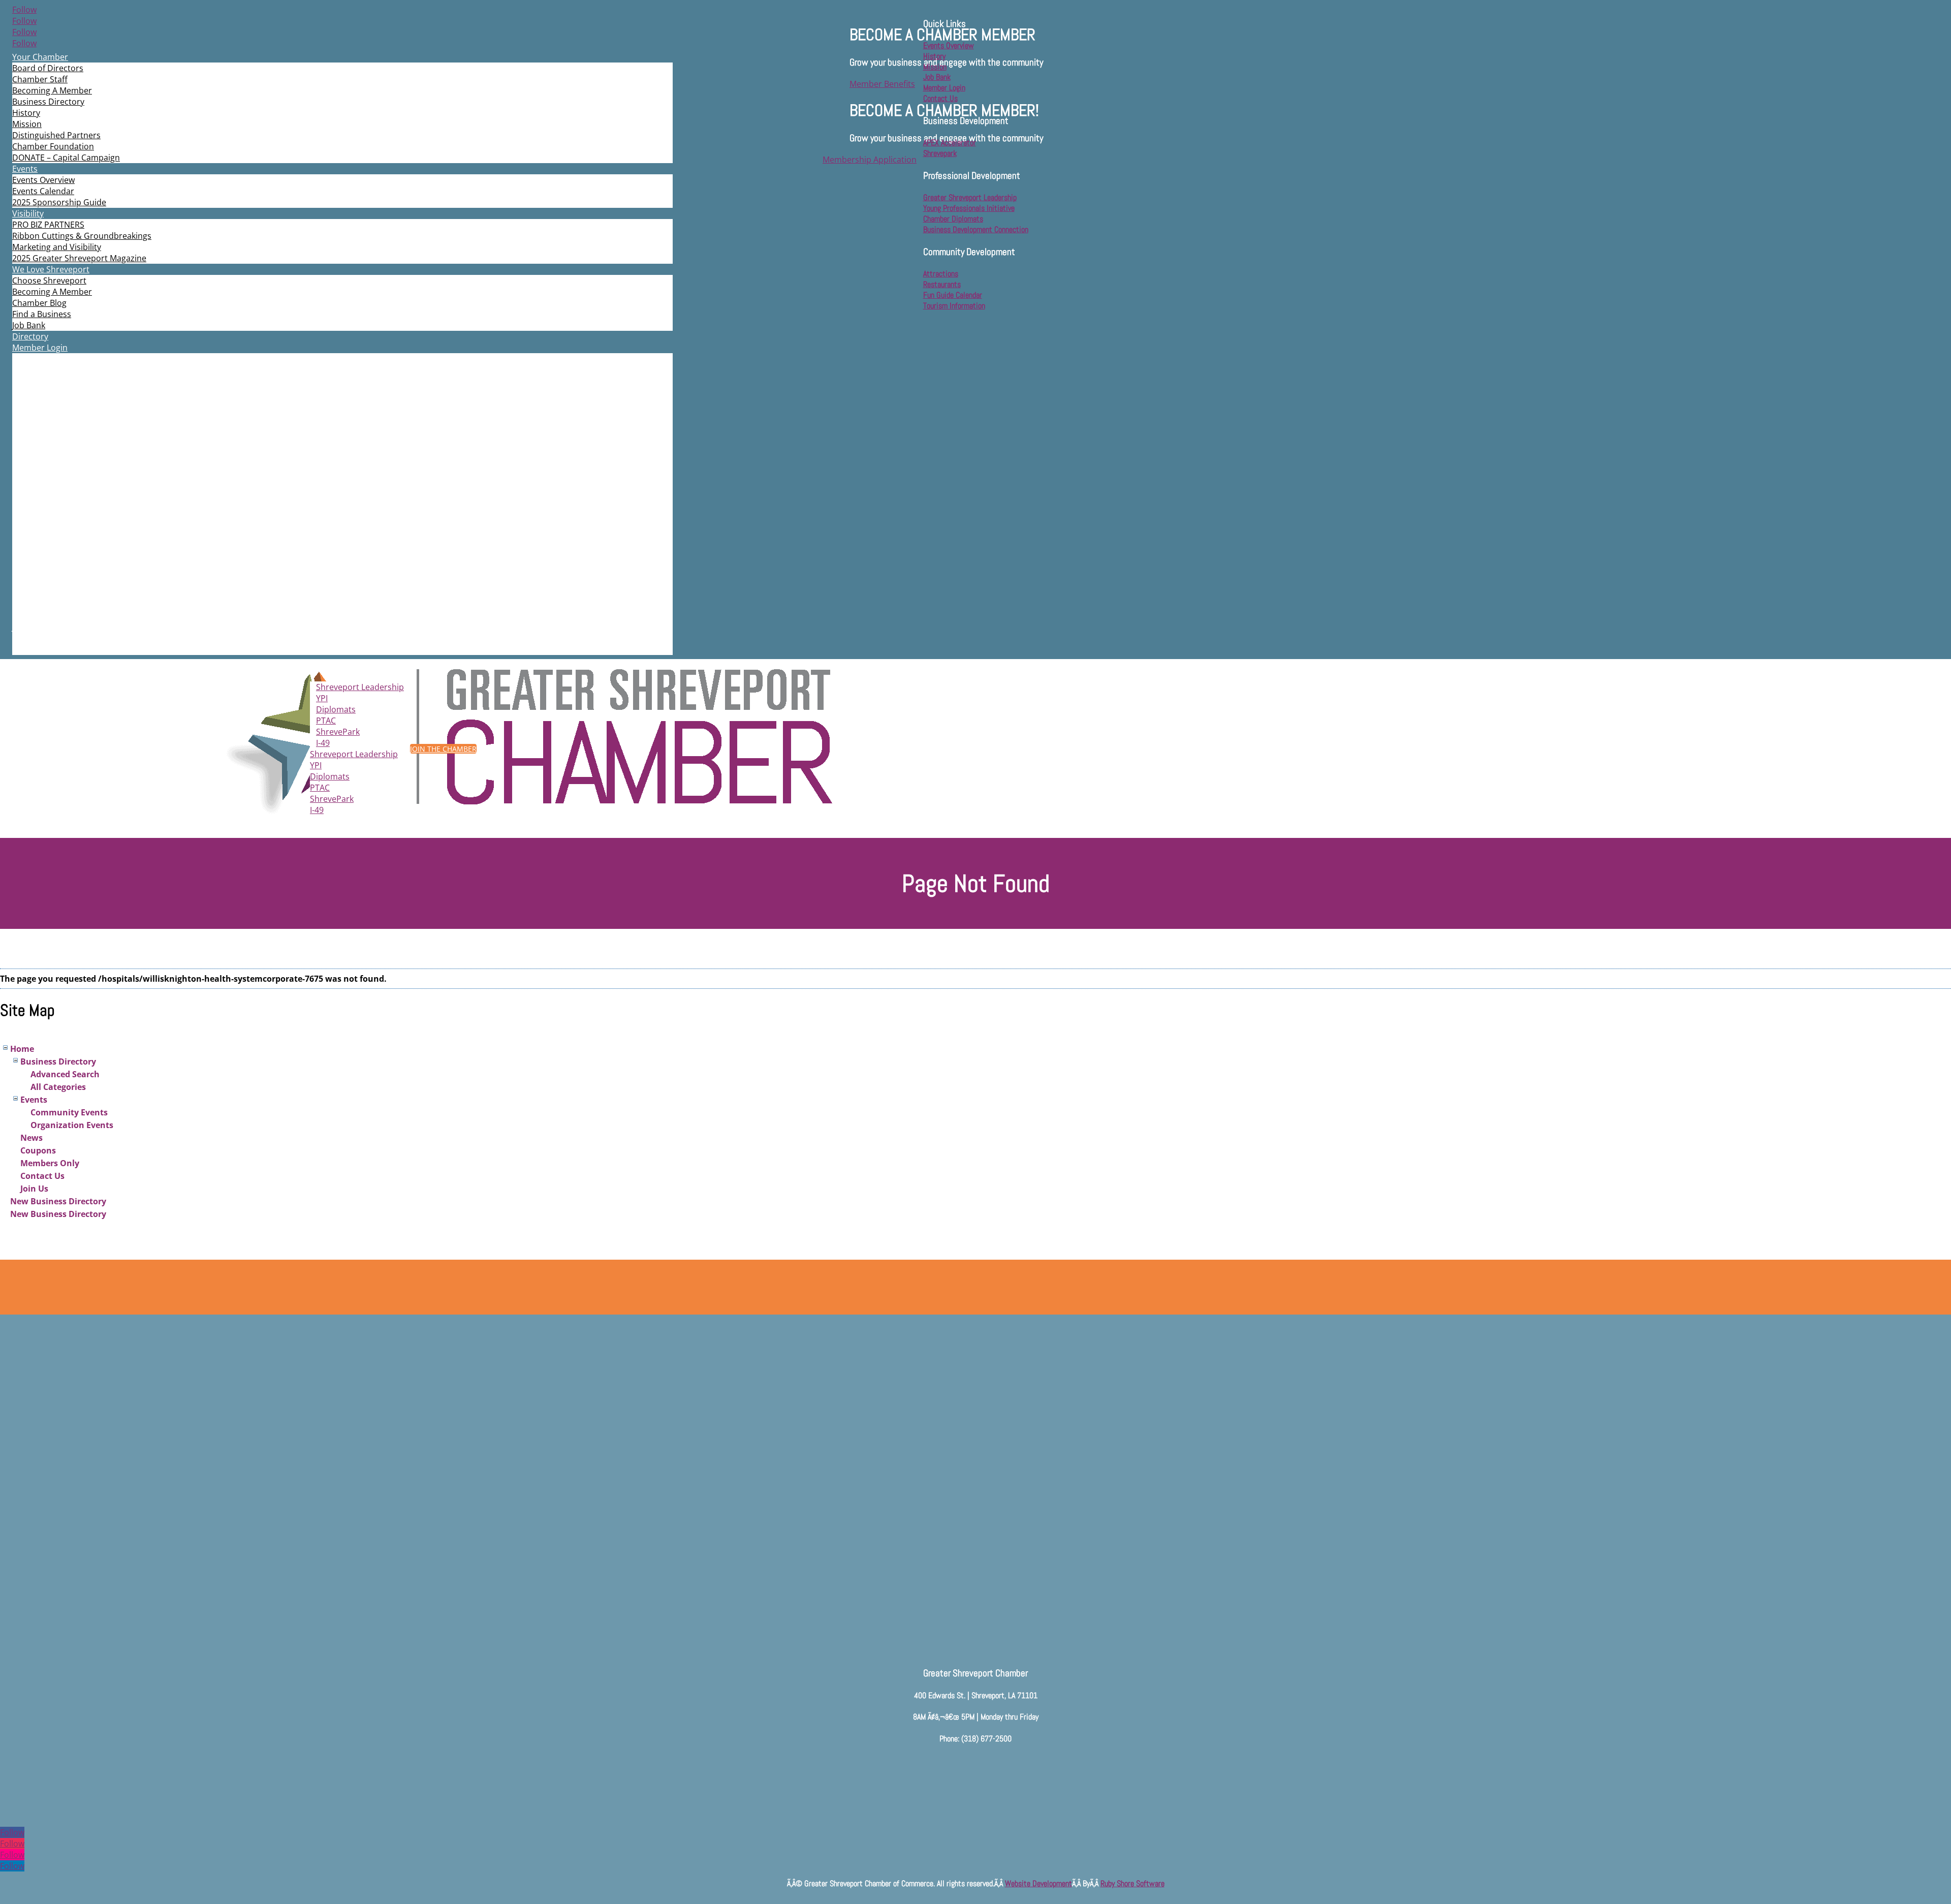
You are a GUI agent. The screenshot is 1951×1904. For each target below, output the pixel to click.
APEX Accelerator (950, 143)
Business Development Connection (976, 229)
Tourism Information (954, 306)
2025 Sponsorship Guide (59, 202)
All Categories (58, 1087)
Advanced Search (65, 1074)
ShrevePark (338, 732)
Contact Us (42, 1176)
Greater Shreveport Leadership (970, 197)
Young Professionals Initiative (969, 208)
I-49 (323, 743)
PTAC (326, 721)
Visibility (28, 213)
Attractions (941, 274)
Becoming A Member (52, 90)
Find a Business (42, 314)
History (26, 113)
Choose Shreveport (49, 280)
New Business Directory (58, 1201)
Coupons (38, 1150)
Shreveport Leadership (360, 687)
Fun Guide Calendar (953, 295)
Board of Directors (48, 68)
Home (22, 1049)
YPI (322, 698)
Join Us (34, 1189)
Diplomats (336, 709)
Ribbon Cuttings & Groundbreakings (82, 236)
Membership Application (870, 160)
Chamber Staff (40, 79)
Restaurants (942, 284)
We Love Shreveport (51, 269)
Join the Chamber (443, 749)
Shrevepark (940, 153)
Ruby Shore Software (1132, 1883)
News (32, 1138)
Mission (27, 124)
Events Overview (43, 180)
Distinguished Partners (56, 135)
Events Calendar (43, 191)
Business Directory (48, 102)
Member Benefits (882, 84)
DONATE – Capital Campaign (66, 158)
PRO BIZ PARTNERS (48, 225)
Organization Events (72, 1125)
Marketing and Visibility (57, 247)
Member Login (40, 348)
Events (25, 169)
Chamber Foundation (53, 146)
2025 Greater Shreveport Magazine (79, 258)
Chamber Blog (39, 303)
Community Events (69, 1112)
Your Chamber (40, 57)
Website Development (1039, 1883)
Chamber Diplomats (953, 219)
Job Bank (29, 325)
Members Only (50, 1163)
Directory (30, 336)
